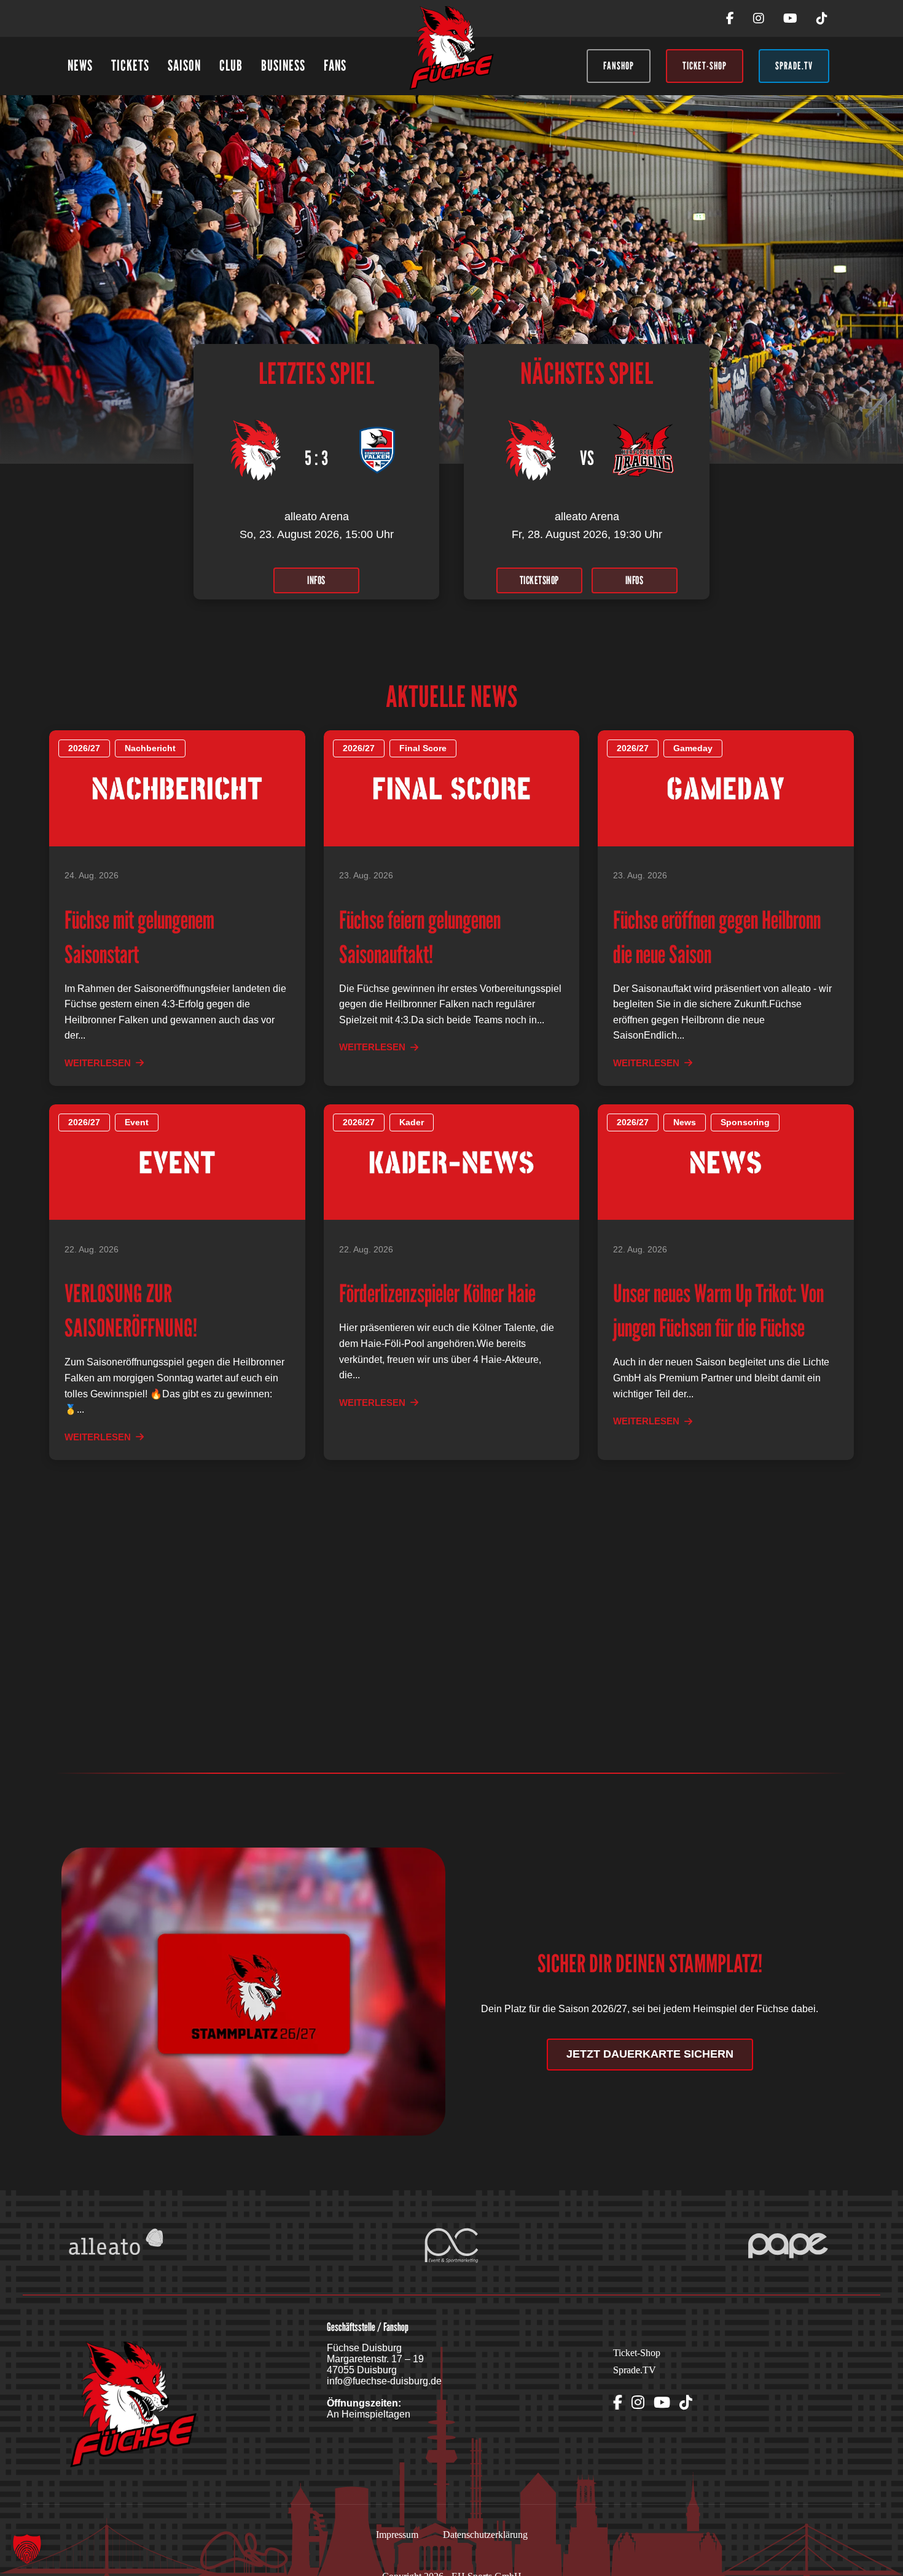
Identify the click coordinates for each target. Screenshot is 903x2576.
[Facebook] (730, 18)
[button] (27, 2549)
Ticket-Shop (637, 2353)
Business (283, 65)
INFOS (316, 580)
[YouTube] (790, 18)
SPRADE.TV (794, 66)
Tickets (130, 65)
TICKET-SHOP (705, 66)
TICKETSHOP (539, 580)
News (80, 65)
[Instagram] (759, 18)
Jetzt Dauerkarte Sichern (650, 2054)
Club (231, 65)
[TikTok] (822, 18)
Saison (184, 65)
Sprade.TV (635, 2370)
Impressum (397, 2535)
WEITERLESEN (98, 1063)
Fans (335, 65)
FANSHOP (619, 66)
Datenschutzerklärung (485, 2535)
